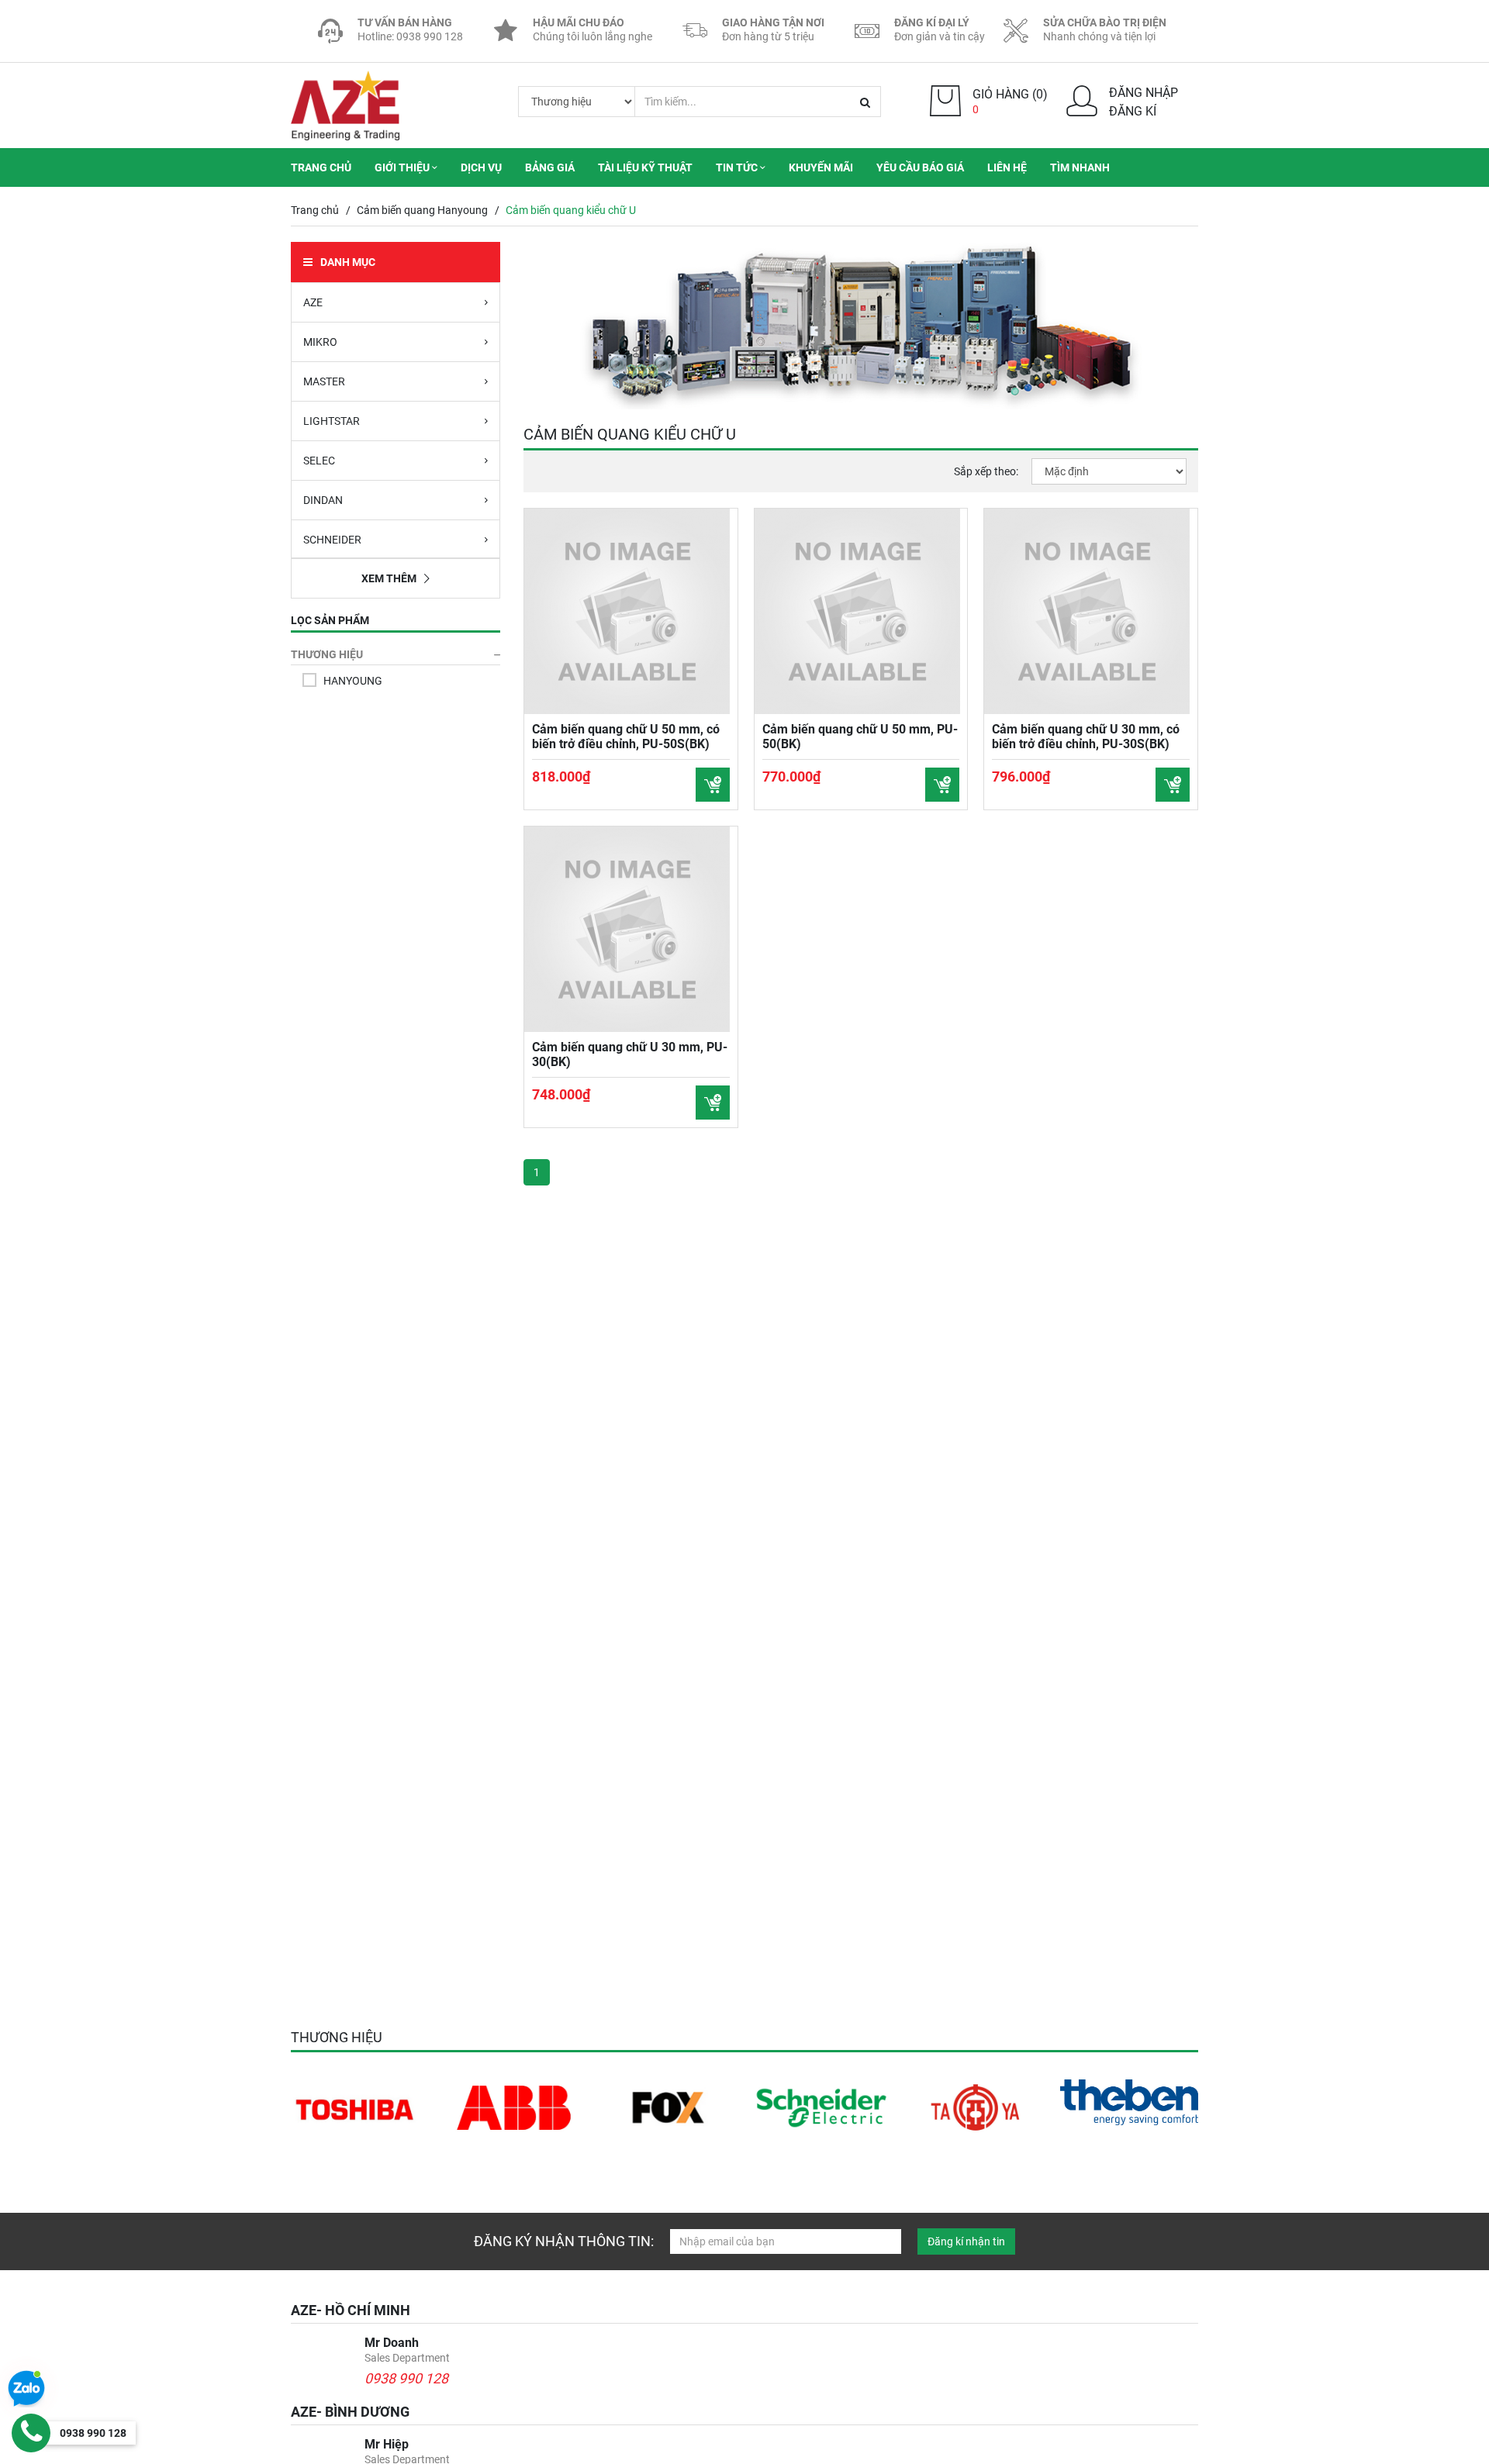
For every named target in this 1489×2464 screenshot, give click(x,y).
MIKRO (320, 342)
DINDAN (323, 500)
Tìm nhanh (1080, 167)
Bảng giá (550, 167)
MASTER (324, 381)
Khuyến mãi (821, 167)
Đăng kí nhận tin (966, 2241)
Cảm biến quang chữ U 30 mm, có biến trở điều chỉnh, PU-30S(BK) (1086, 737)
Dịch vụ (481, 167)
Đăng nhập (1144, 93)
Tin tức (738, 167)
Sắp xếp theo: (986, 471)
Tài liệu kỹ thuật (645, 167)
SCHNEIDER (332, 540)
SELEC (319, 461)
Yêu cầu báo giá (920, 167)
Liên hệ (1007, 167)
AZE (313, 302)
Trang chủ (321, 167)
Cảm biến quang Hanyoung (422, 210)
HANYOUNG (353, 681)
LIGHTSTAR (332, 421)
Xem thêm (389, 578)
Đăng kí (1133, 111)
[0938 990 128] (31, 2433)
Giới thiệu (403, 167)
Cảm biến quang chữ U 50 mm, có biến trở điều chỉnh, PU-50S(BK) (626, 737)
